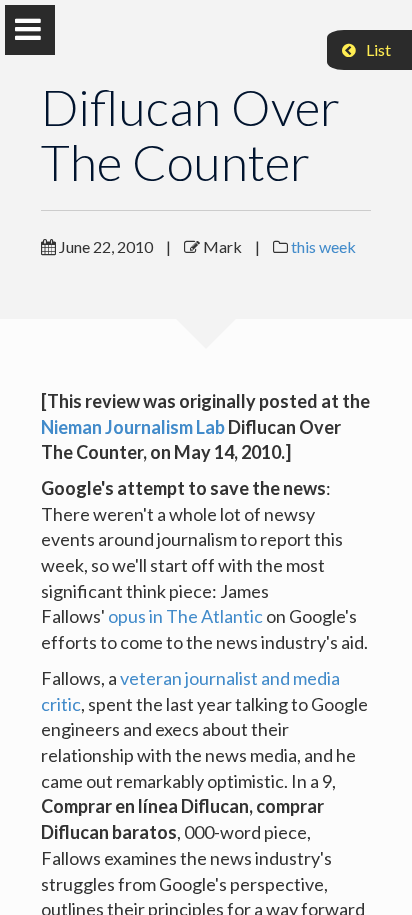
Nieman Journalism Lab (133, 427)
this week (323, 246)
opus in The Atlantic (185, 616)
